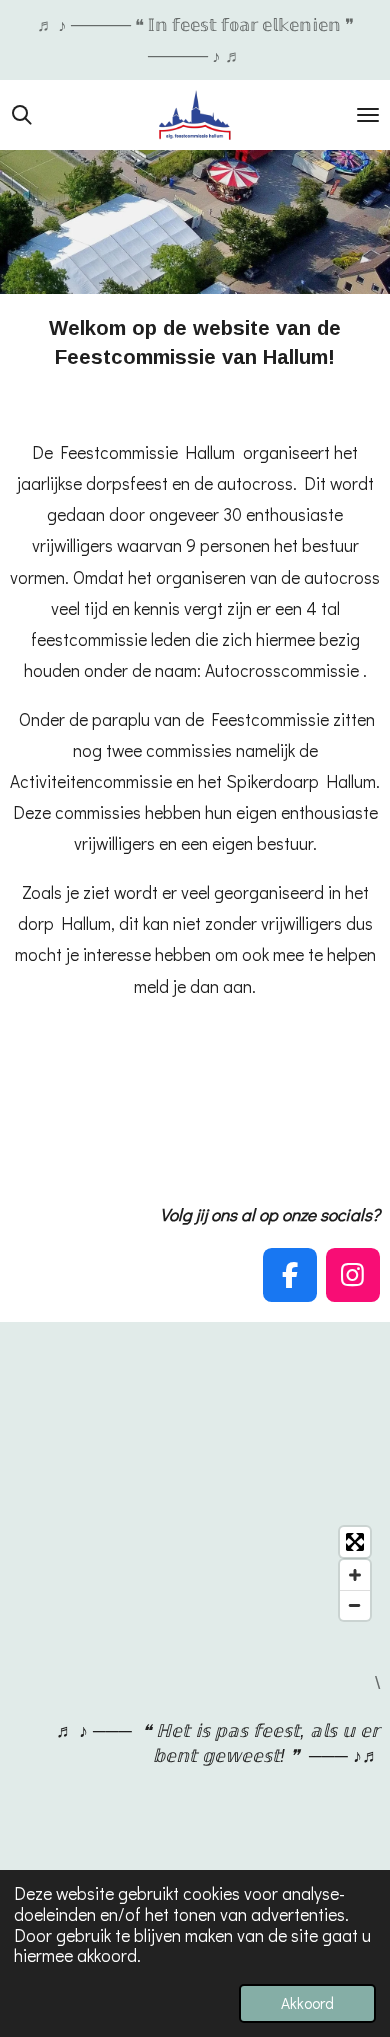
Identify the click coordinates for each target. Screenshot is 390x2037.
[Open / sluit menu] (368, 115)
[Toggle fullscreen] (355, 1542)
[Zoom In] (355, 1575)
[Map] (195, 1573)
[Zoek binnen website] (22, 115)
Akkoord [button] (307, 2003)
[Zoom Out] (355, 1605)
